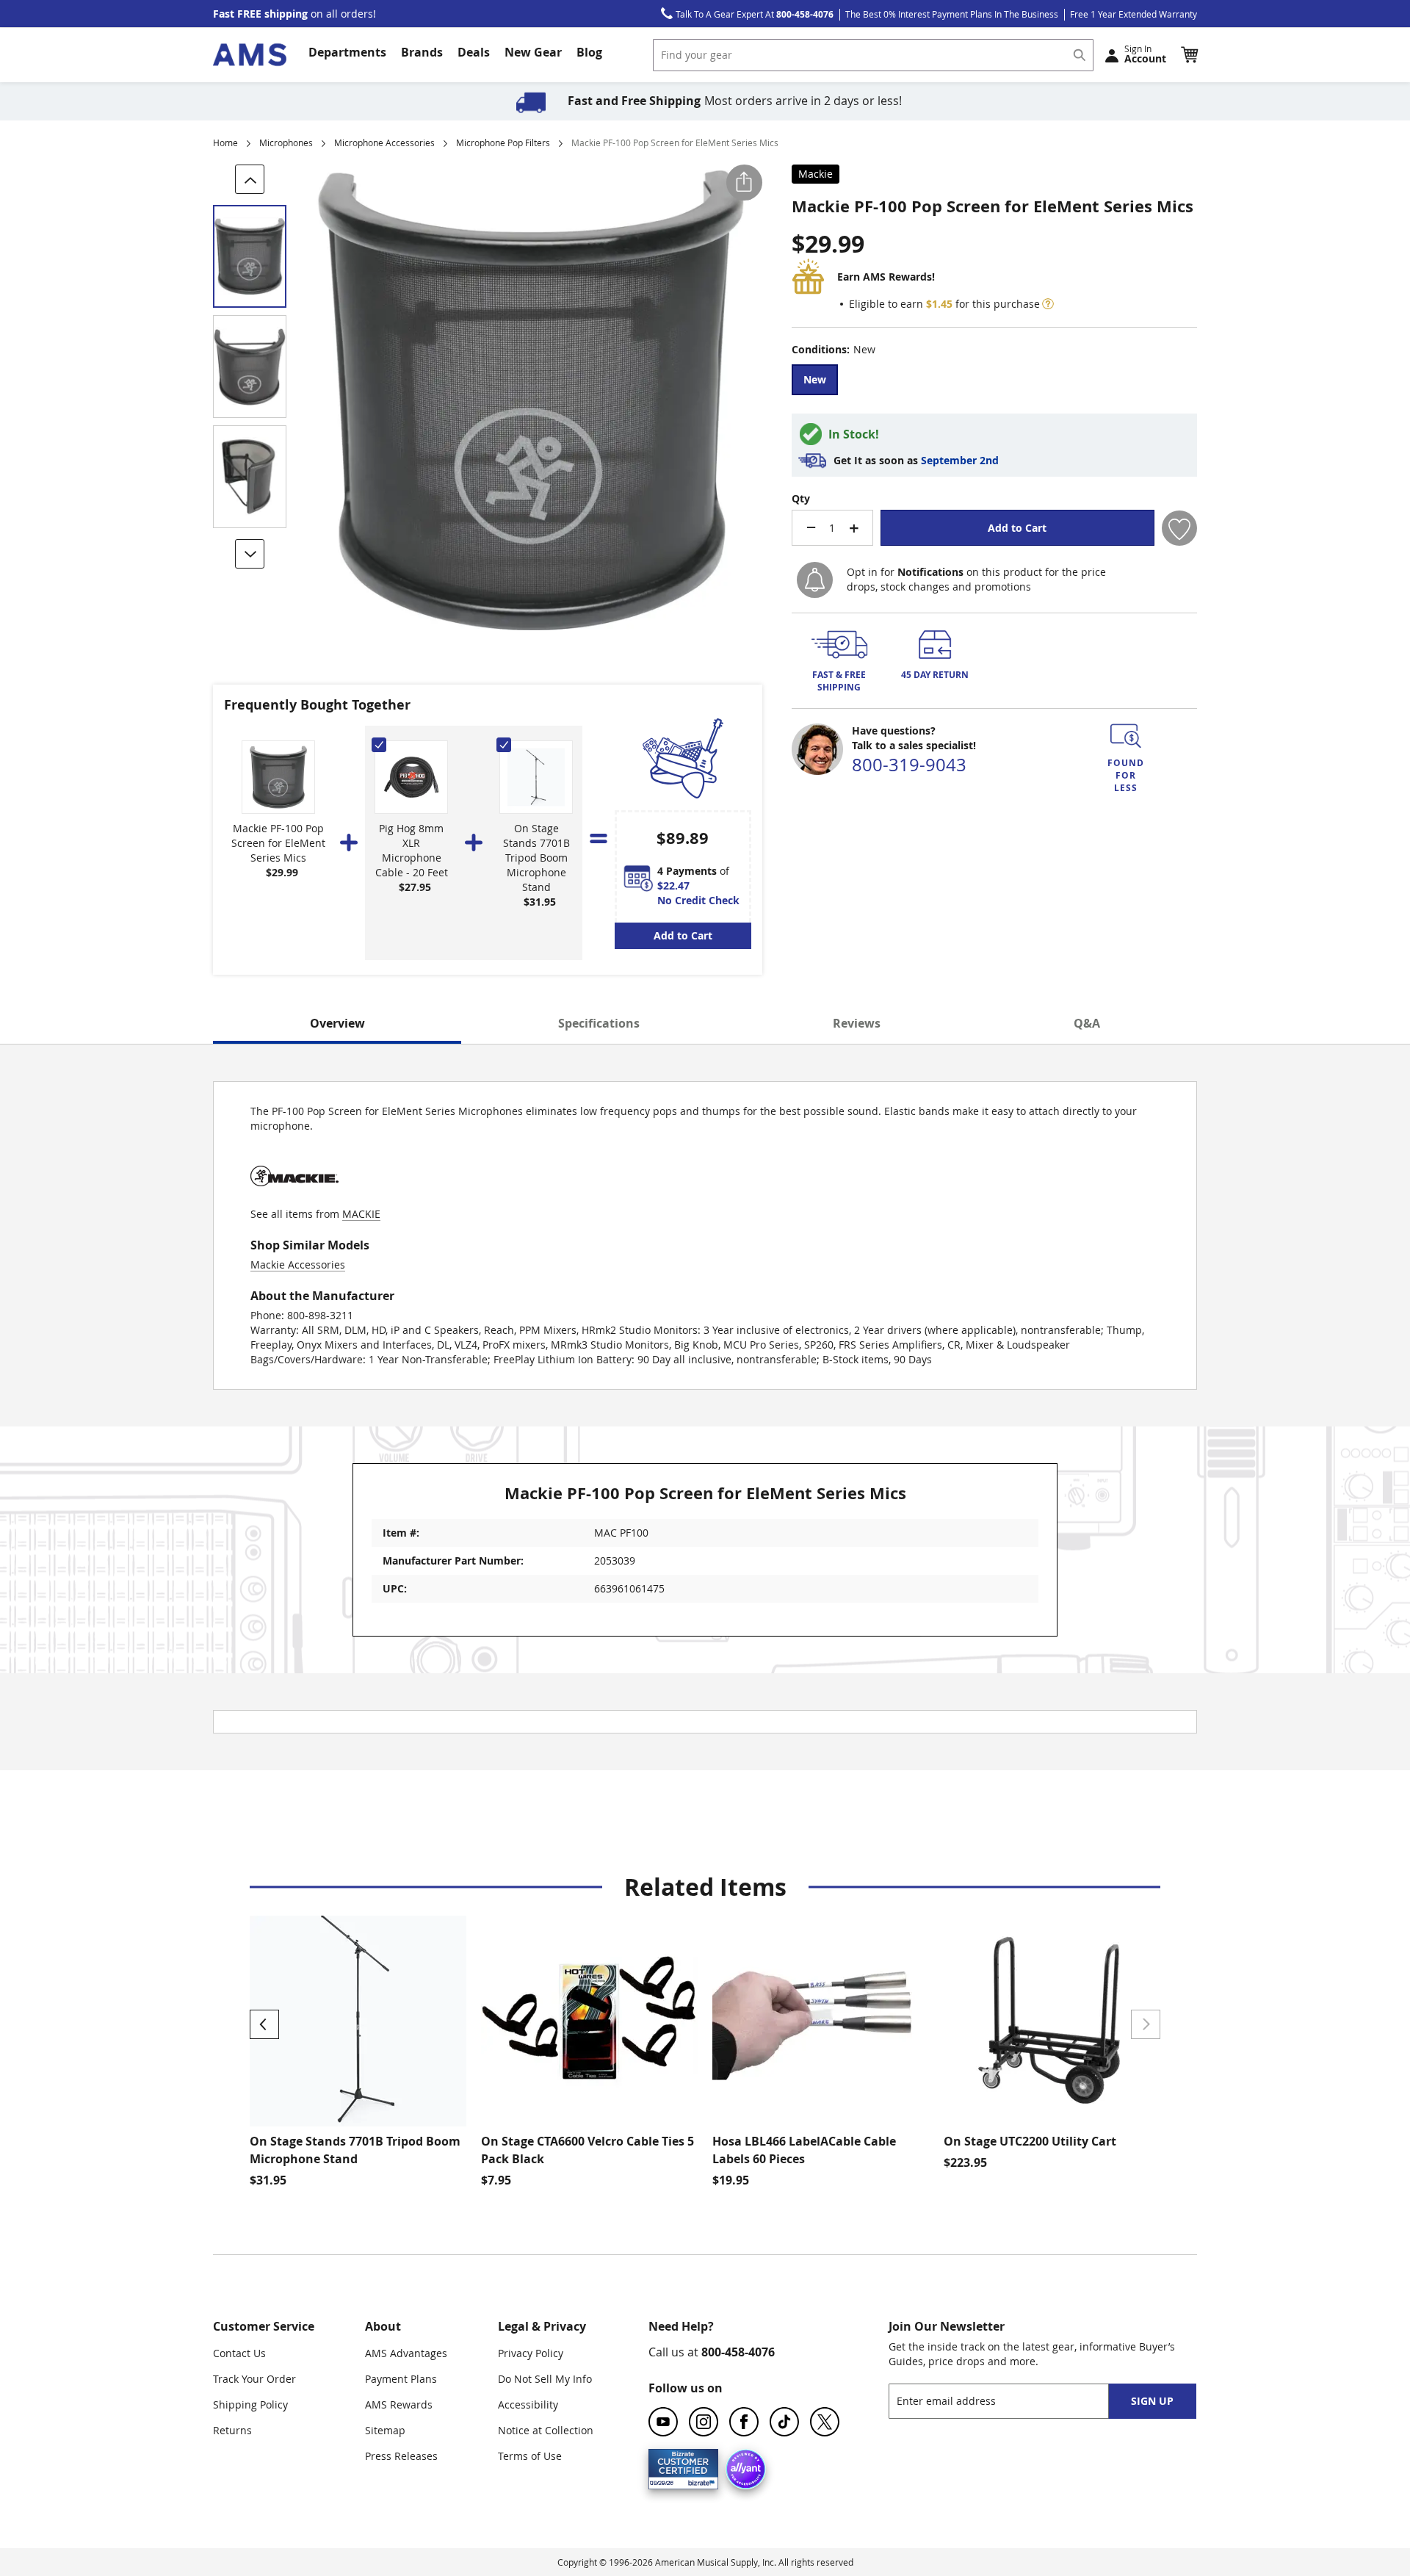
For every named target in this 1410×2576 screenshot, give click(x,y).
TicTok (784, 2422)
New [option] (815, 379)
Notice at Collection (546, 2430)
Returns (232, 2430)
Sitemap (385, 2430)
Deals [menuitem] (474, 52)
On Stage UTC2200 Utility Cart (1030, 2141)
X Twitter (825, 2422)
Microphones (286, 142)
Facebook (744, 2422)
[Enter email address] (1012, 2401)
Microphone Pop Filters (503, 142)
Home (225, 142)
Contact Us (239, 2353)
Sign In (1145, 54)
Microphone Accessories (384, 142)
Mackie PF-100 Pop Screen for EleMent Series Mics (278, 843)
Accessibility (528, 2404)
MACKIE (361, 1214)
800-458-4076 (738, 2352)
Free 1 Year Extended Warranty (1134, 14)
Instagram (704, 2422)
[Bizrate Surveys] (698, 2481)
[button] (1189, 54)
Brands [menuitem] (422, 52)
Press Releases (401, 2456)
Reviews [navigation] (857, 1023)
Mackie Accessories (298, 1264)
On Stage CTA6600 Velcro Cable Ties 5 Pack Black (587, 2150)
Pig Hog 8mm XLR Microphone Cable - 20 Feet (412, 850)
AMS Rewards (399, 2404)
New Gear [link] (533, 52)
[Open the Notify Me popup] (815, 580)
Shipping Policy (250, 2404)
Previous (264, 2024)
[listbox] (994, 382)
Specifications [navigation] (599, 1023)
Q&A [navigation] (1087, 1023)
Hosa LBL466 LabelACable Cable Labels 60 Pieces (804, 2150)
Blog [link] (589, 52)
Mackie (816, 174)
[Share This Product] (744, 183)
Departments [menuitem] (347, 52)
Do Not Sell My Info (545, 2379)
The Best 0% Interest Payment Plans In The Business (952, 14)
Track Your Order (254, 2379)
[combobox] (873, 55)
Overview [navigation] (337, 1023)
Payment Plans (401, 2379)
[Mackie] (294, 1199)
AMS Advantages (406, 2353)
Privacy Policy (531, 2353)
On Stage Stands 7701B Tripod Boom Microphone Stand (536, 858)
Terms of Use (530, 2456)
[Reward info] (1048, 304)
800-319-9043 (909, 765)
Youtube (663, 2422)
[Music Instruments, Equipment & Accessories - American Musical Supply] (250, 55)
